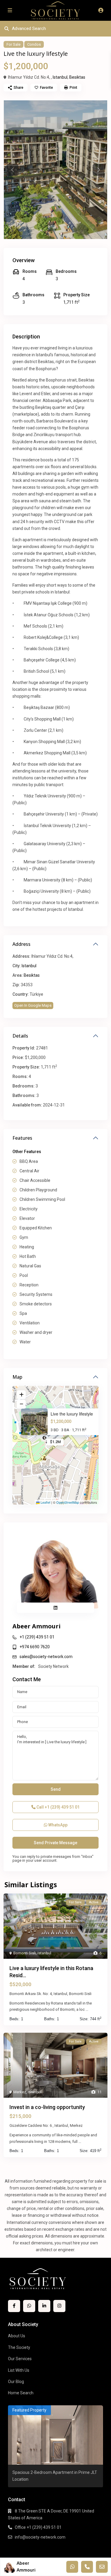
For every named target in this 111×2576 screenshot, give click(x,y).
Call (58, 1807)
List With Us (19, 2370)
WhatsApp (57, 1825)
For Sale (13, 44)
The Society (19, 2347)
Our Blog (16, 2382)
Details (20, 1036)
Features (22, 1138)
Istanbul (60, 77)
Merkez (20, 2092)
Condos (34, 44)
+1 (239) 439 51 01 (37, 1637)
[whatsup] (29, 2306)
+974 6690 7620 (35, 1647)
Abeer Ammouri (37, 1626)
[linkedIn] (44, 2306)
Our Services (20, 2359)
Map (17, 1377)
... (87, 2009)
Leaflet (45, 1502)
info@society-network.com (40, 2537)
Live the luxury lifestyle (72, 1414)
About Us (17, 2336)
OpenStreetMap (68, 1502)
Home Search (21, 2393)
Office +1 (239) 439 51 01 (38, 2527)
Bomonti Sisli (25, 1953)
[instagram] (59, 2306)
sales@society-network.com (46, 1657)
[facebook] (14, 2306)
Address (21, 944)
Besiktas (77, 77)
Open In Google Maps (33, 1005)
